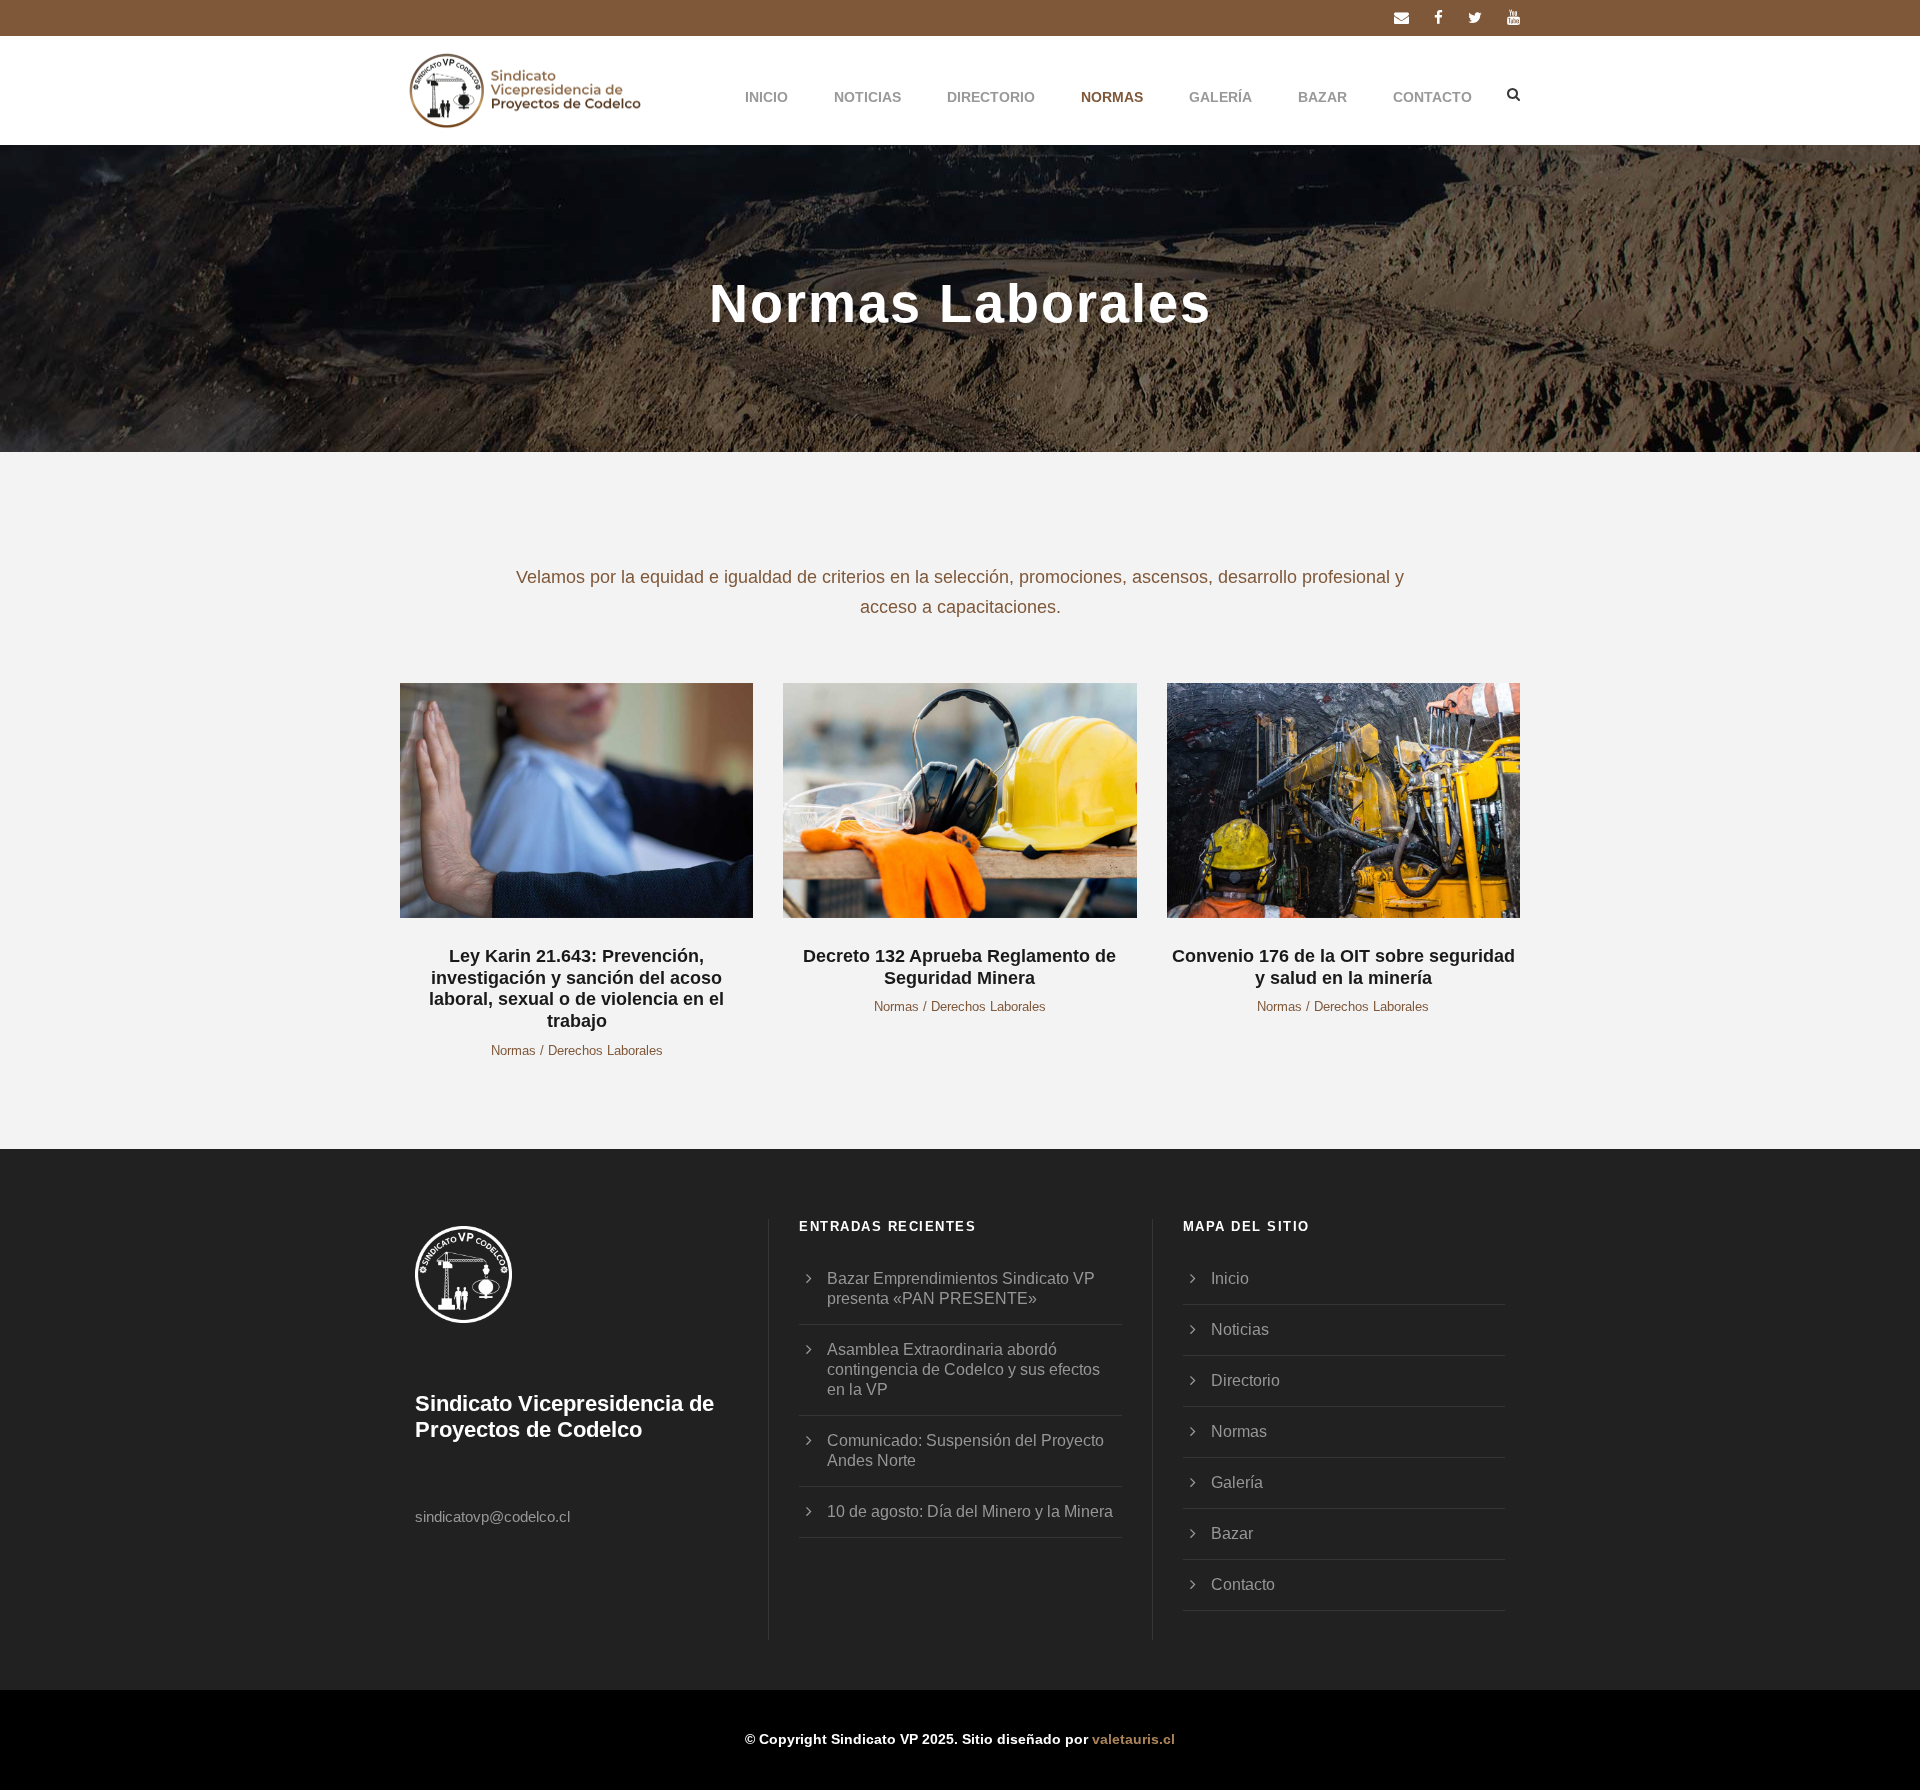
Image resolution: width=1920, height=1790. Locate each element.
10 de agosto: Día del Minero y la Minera (970, 1511)
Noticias (867, 97)
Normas (1112, 97)
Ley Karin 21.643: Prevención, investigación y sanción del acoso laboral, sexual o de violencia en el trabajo (576, 988)
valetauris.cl (1133, 1739)
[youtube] (1513, 17)
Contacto (1432, 97)
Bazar (1322, 97)
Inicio (766, 97)
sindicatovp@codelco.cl (492, 1516)
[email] (1401, 17)
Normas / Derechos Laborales (577, 1050)
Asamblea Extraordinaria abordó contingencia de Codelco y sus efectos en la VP (963, 1369)
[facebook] (1438, 17)
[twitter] (1475, 17)
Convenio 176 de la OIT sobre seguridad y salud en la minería (1343, 967)
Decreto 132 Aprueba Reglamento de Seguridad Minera (959, 967)
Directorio (991, 97)
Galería (1220, 97)
